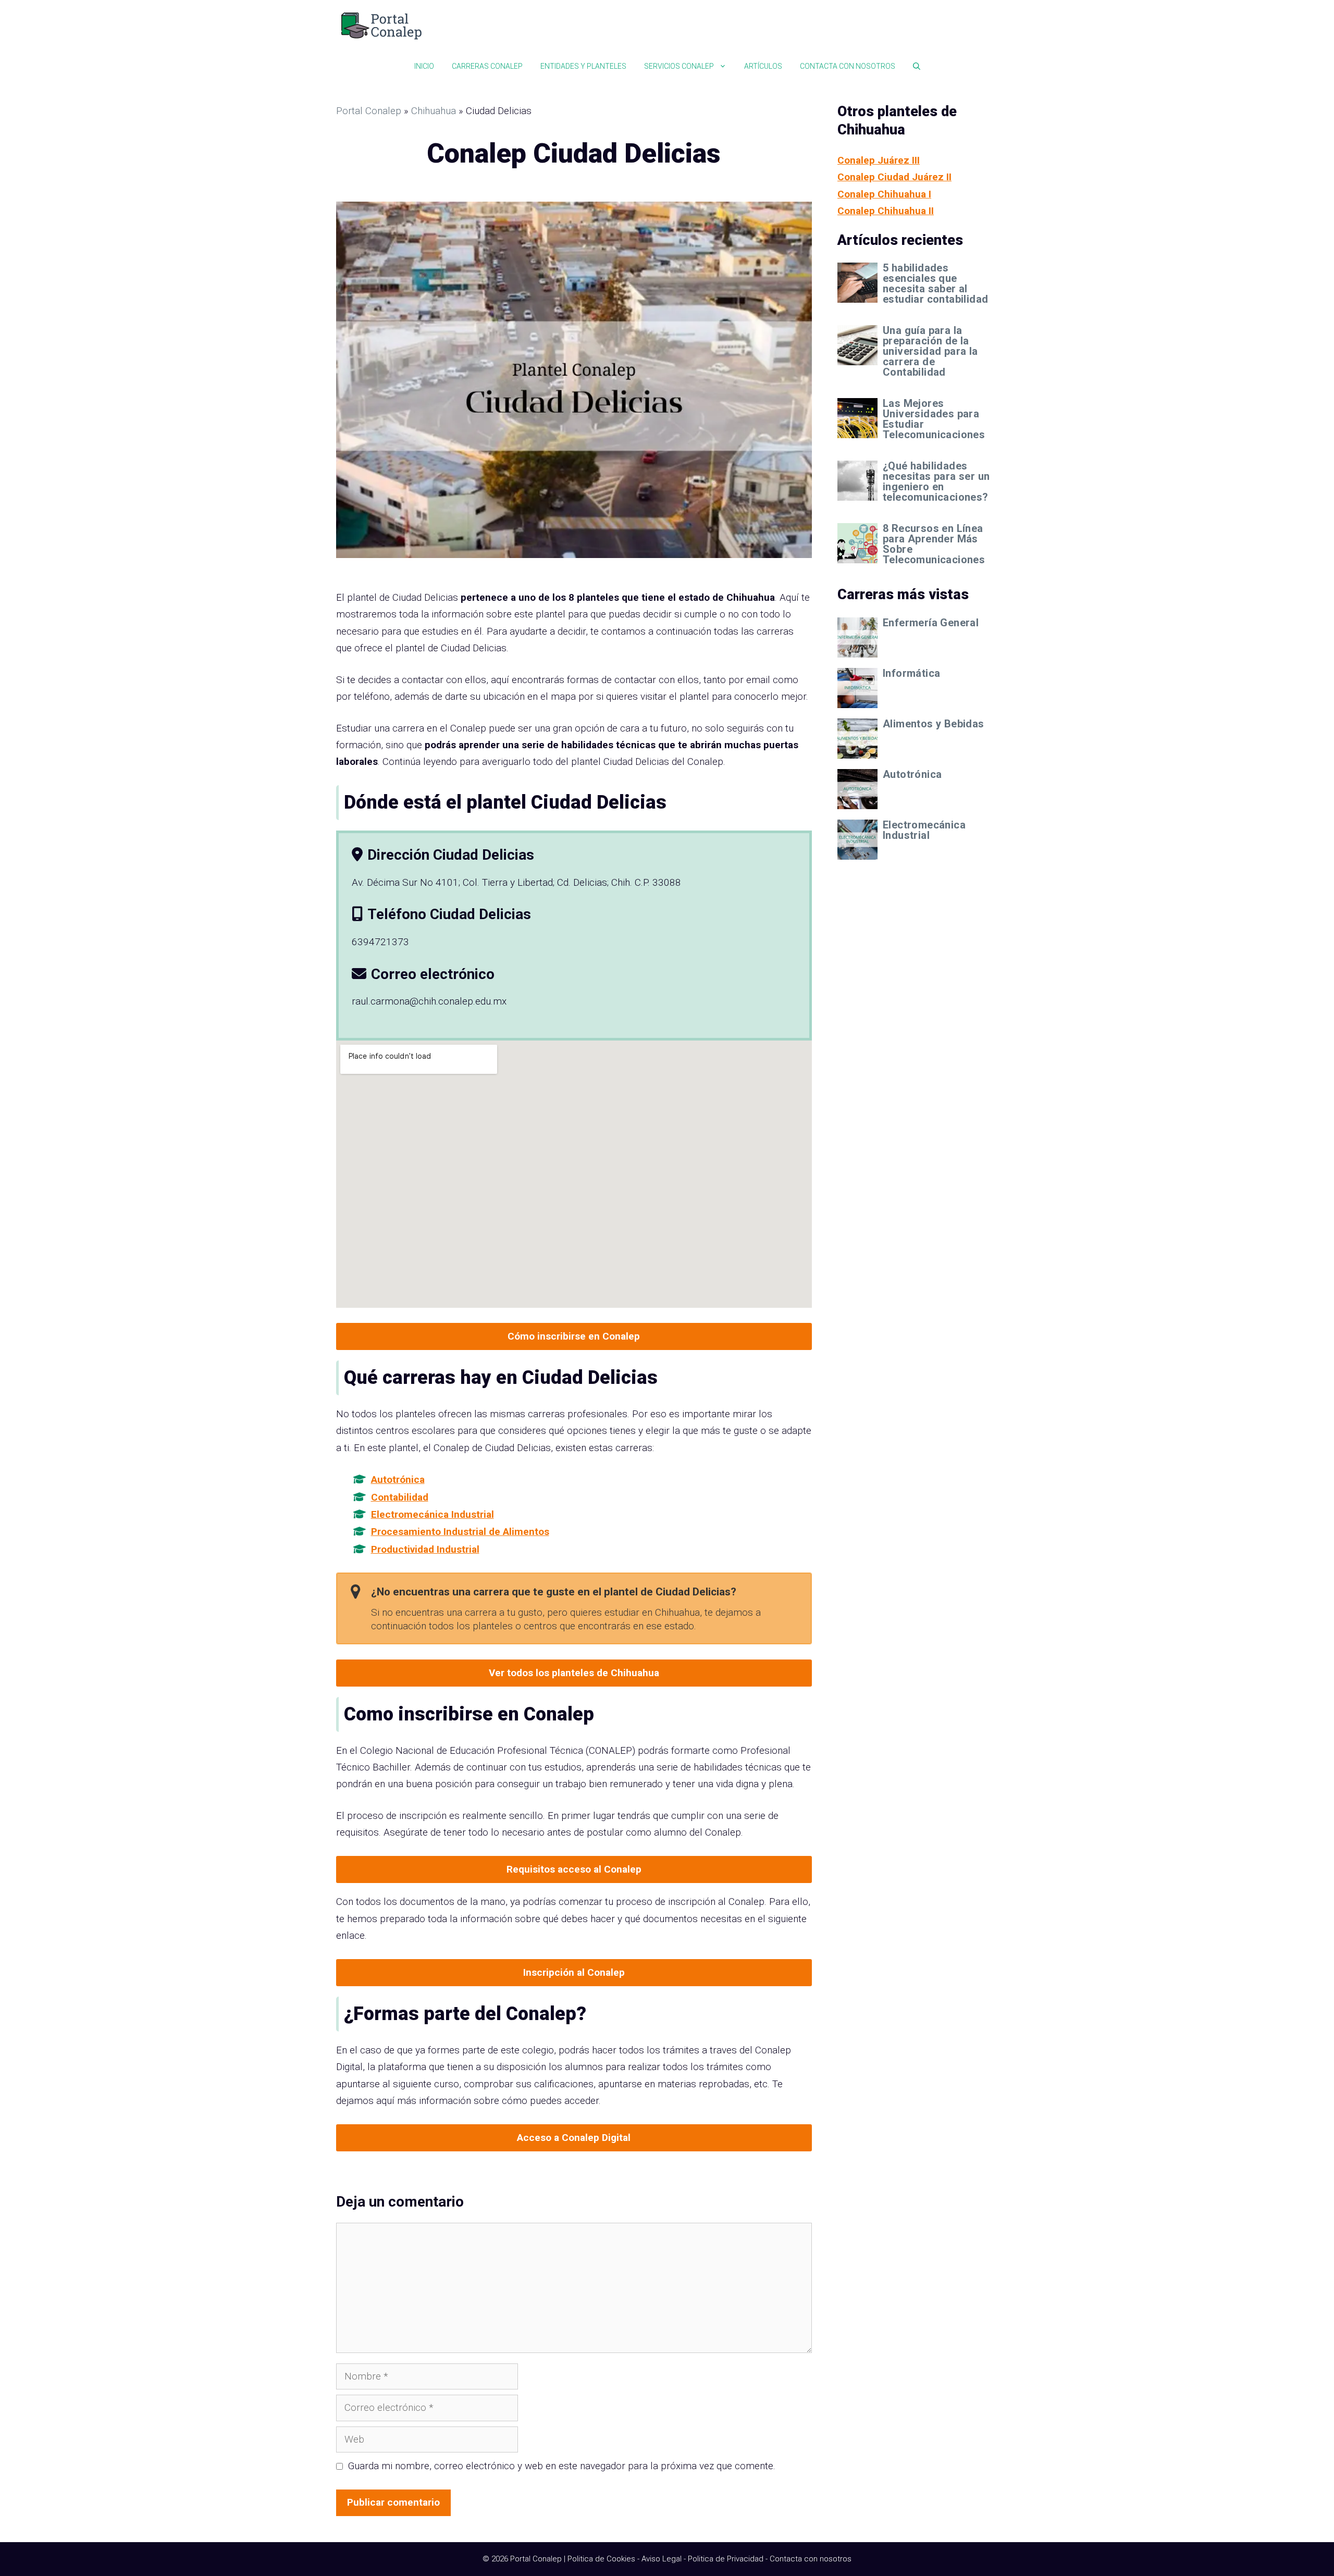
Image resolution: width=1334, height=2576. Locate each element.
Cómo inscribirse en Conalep (574, 1336)
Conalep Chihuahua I (884, 194)
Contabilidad (400, 1497)
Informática (911, 673)
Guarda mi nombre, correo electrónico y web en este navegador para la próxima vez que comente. (562, 2466)
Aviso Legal (662, 2559)
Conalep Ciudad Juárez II (894, 177)
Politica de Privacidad (726, 2559)
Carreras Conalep (487, 66)
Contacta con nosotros (848, 66)
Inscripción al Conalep (574, 1972)
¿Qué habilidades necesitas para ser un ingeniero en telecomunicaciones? (936, 481)
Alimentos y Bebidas (934, 724)
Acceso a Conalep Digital (574, 2138)
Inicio (424, 66)
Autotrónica (398, 1479)
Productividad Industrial (425, 1549)
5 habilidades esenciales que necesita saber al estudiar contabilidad (935, 283)
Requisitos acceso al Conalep (574, 1869)
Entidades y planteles (583, 66)
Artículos (763, 66)
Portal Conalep (369, 111)
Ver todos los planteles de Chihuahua (574, 1673)
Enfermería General (931, 623)
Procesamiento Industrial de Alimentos (460, 1532)
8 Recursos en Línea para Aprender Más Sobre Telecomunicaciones (934, 544)
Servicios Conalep (679, 66)
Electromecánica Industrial (433, 1514)
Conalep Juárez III (879, 160)
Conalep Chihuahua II (886, 211)
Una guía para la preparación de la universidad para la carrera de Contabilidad (930, 351)
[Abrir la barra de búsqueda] (917, 66)
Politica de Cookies (601, 2559)
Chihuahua (434, 111)
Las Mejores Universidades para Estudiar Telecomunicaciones (934, 419)
